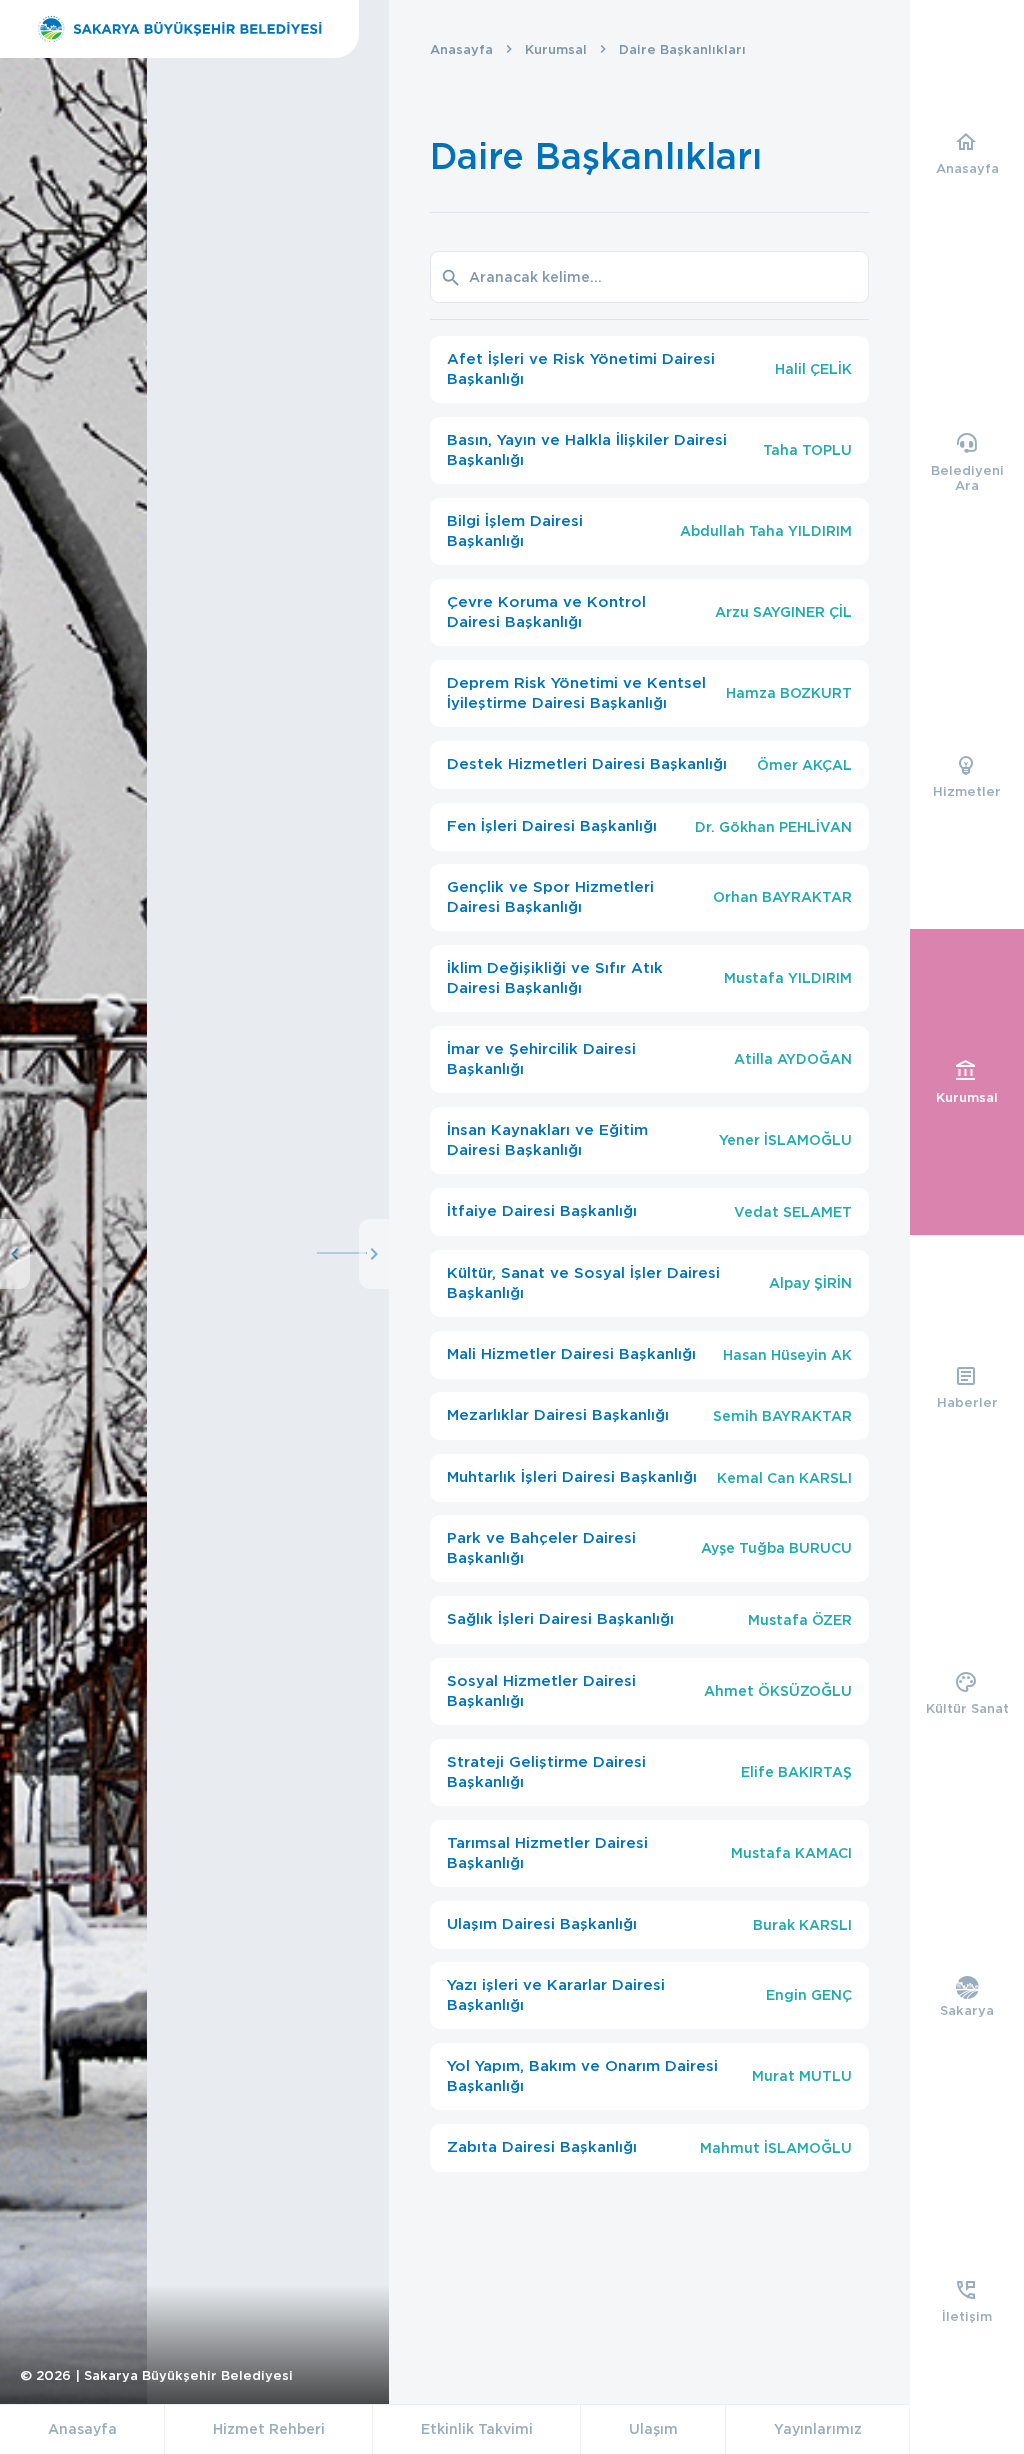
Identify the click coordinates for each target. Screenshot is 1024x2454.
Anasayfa (461, 49)
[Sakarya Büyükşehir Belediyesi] (179, 29)
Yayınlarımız (818, 2429)
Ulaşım (653, 2429)
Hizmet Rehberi (269, 2429)
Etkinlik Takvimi (477, 2429)
